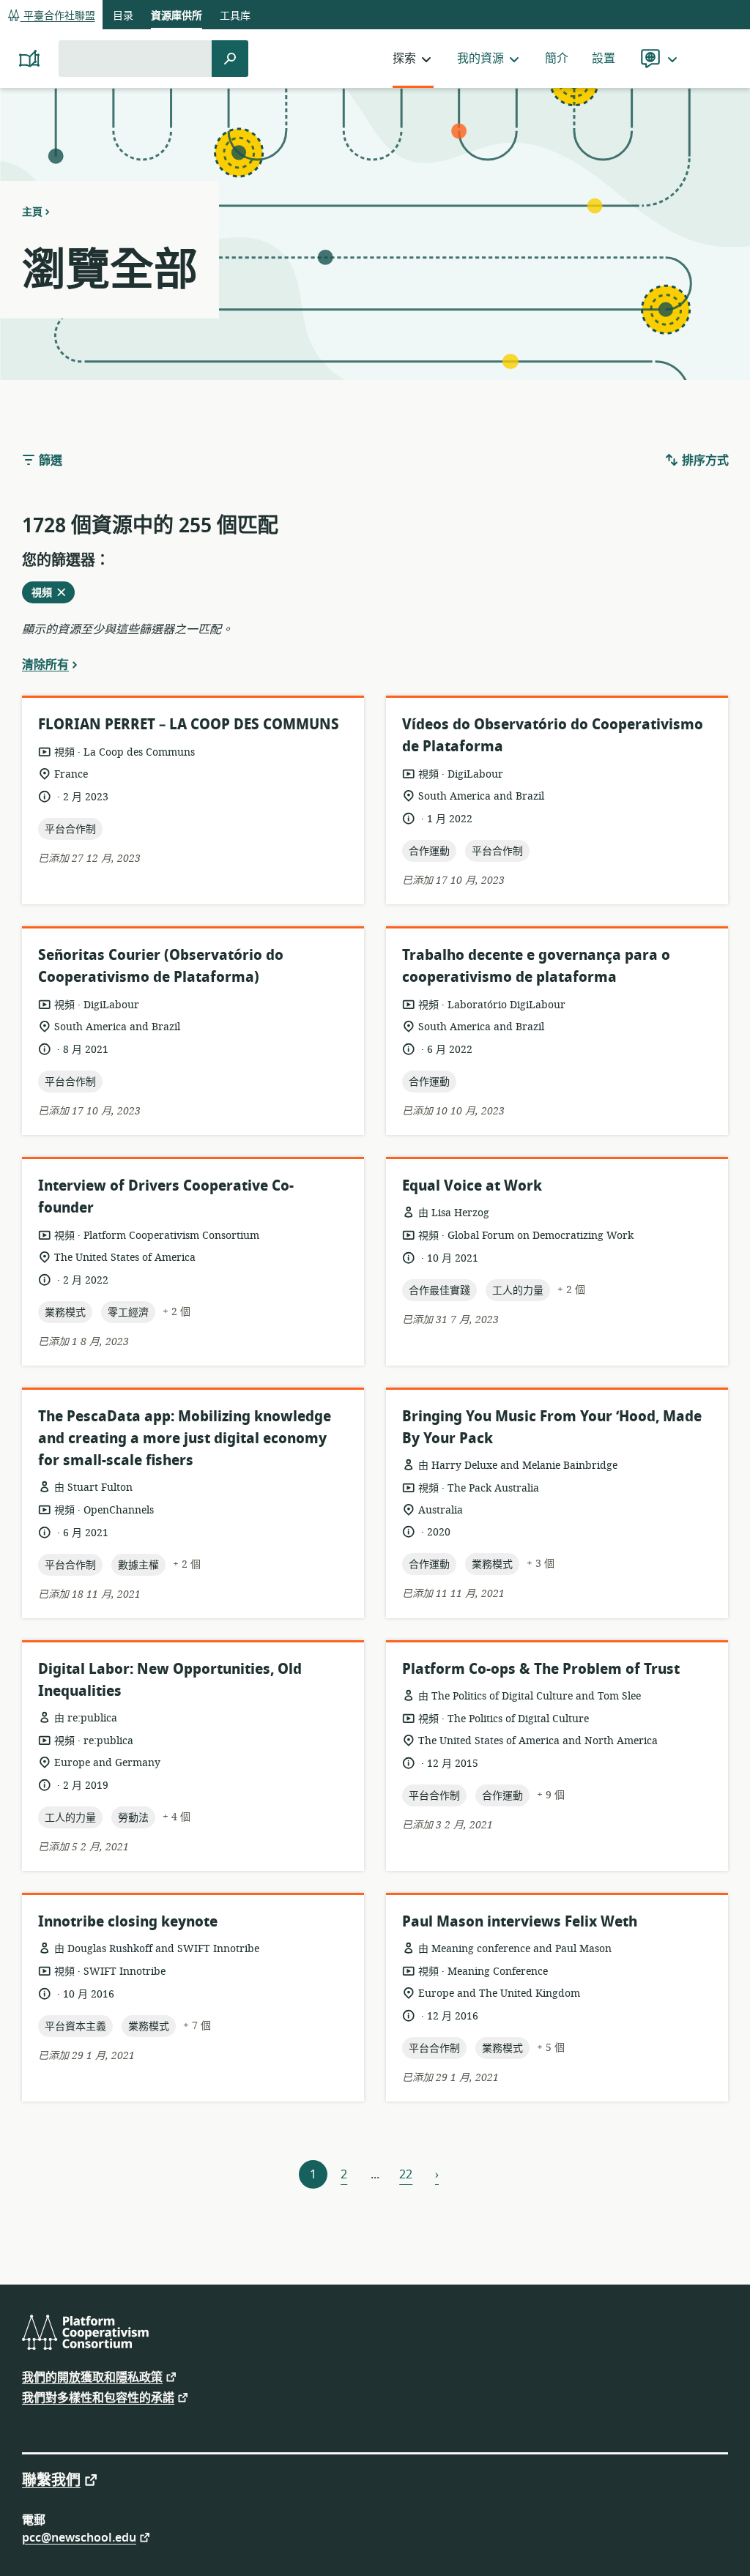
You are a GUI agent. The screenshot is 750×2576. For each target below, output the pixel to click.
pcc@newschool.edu (79, 2537)
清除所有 (45, 664)
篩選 (49, 461)
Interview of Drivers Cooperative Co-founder (166, 1197)
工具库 (235, 16)
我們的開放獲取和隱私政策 (92, 2376)
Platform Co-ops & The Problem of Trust (541, 1669)
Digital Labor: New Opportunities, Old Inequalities (170, 1680)
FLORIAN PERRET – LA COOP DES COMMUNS (189, 725)
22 (406, 2175)
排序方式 (704, 461)
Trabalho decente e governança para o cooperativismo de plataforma (536, 966)
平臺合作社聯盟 (58, 16)
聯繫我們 (51, 2479)
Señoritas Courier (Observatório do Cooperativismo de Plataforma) (161, 966)
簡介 (557, 59)
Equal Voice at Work (472, 1186)
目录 (123, 16)
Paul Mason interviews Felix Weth (520, 1922)
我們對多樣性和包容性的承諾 (98, 2397)
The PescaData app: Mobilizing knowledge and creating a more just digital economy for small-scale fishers (185, 1438)
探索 (404, 59)
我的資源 (480, 59)
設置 (604, 59)
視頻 (46, 594)
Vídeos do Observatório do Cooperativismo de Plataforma (553, 736)
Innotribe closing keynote (128, 1922)
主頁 (32, 212)
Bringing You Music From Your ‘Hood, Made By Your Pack (552, 1427)
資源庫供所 (177, 16)
